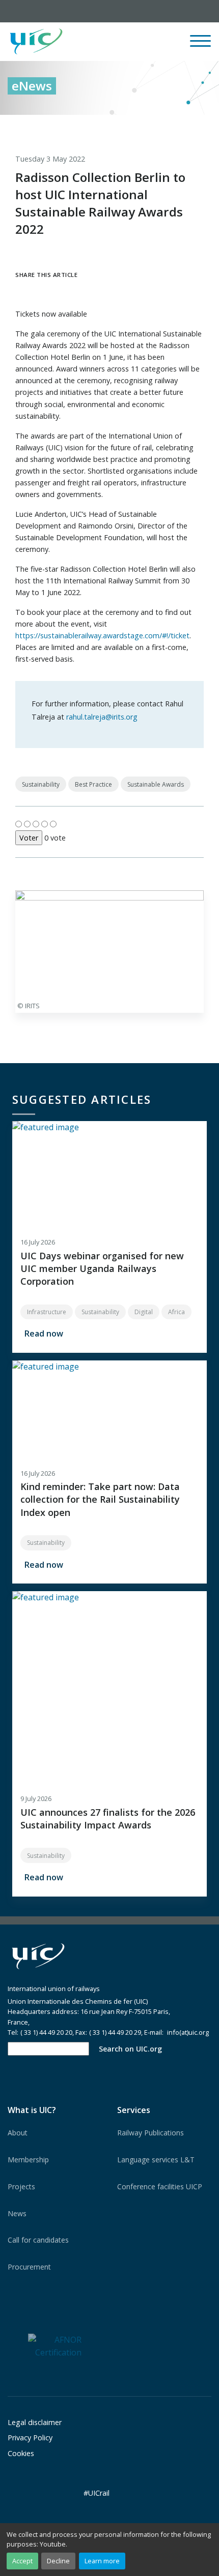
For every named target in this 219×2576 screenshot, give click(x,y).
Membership (28, 2160)
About (18, 2133)
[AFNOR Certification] (55, 2346)
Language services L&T (156, 2160)
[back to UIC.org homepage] (36, 42)
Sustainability (41, 784)
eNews (32, 86)
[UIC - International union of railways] (38, 1956)
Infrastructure (47, 1312)
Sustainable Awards (156, 784)
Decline (58, 2561)
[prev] (161, 126)
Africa (176, 1312)
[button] (125, 42)
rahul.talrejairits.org (102, 717)
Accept (22, 2561)
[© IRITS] (109, 943)
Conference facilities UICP (160, 2186)
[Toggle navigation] (200, 45)
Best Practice (93, 784)
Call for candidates (38, 2240)
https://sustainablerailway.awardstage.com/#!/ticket (102, 635)
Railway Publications (150, 2133)
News (17, 2213)
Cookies (21, 2453)
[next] (204, 126)
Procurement (29, 2267)
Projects (21, 2186)
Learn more (102, 2561)
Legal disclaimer (35, 2422)
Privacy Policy (30, 2438)
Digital (144, 1312)
